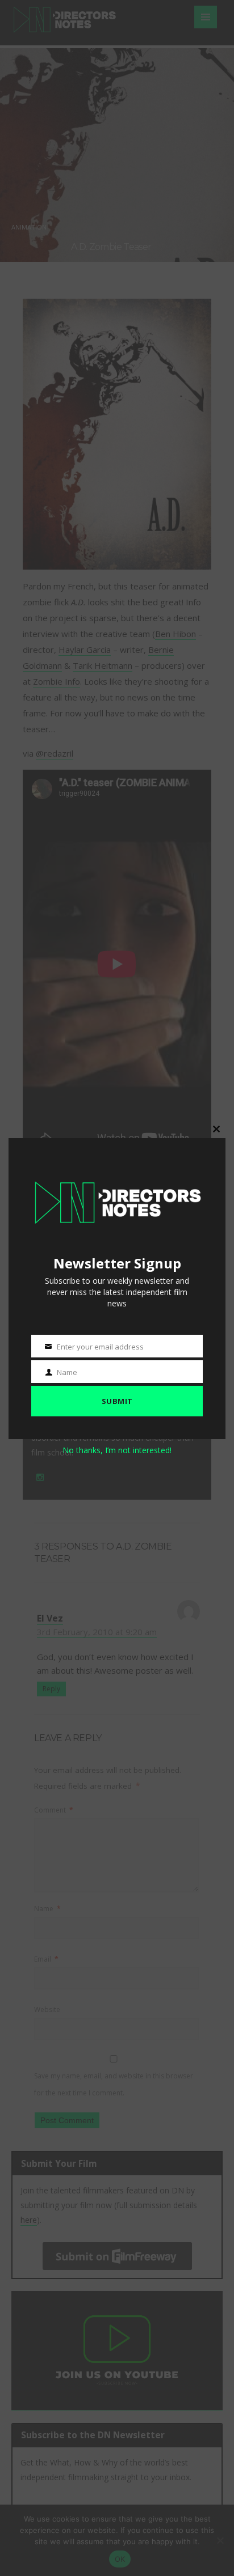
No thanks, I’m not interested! (117, 1450)
